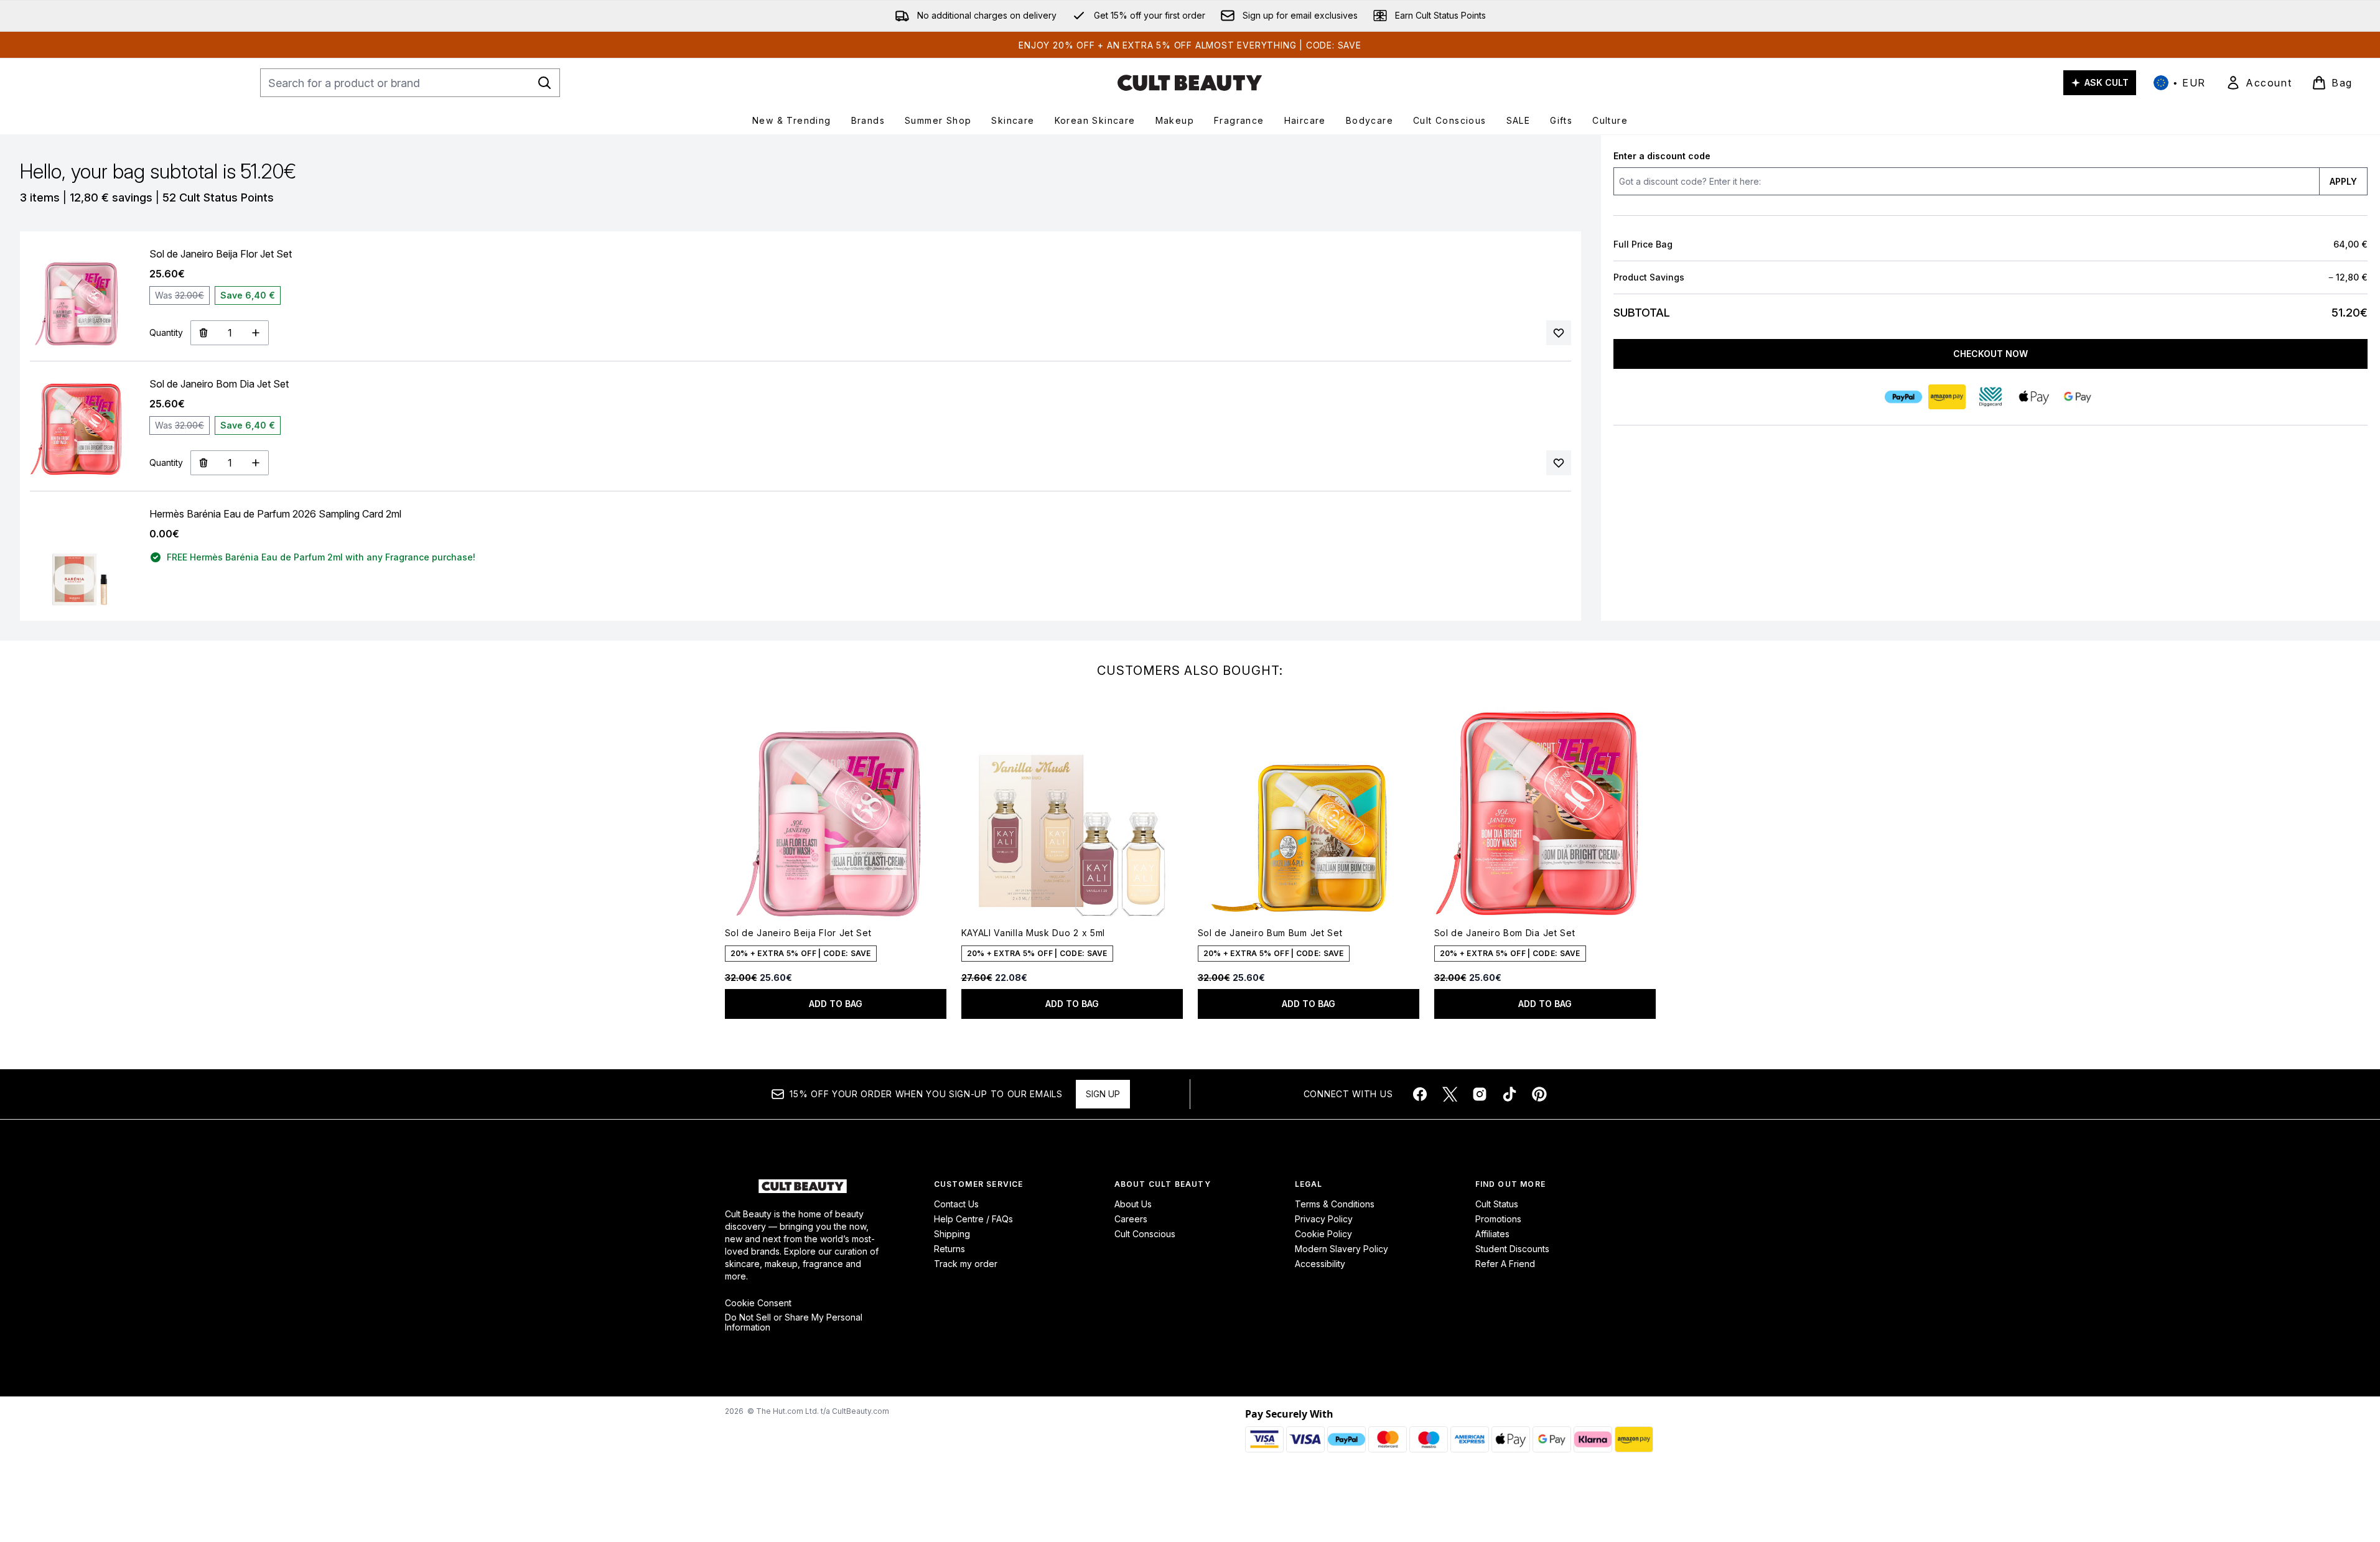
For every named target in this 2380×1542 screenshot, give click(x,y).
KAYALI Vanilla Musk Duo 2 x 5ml (1034, 933)
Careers (1131, 1219)
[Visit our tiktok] (1510, 1094)
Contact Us (956, 1204)
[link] (2259, 83)
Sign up (1103, 1094)
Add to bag (836, 1004)
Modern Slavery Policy (1342, 1249)
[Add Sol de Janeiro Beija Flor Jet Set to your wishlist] (1559, 333)
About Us (1133, 1204)
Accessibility (1320, 1264)
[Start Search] (544, 83)
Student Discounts (1512, 1249)
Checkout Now (1990, 354)
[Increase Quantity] (256, 333)
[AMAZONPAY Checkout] (1947, 397)
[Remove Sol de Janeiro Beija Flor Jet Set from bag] (203, 333)
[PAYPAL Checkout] (1903, 397)
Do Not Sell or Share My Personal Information (794, 1322)
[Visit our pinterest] (1539, 1094)
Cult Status (1497, 1204)
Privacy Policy (1324, 1219)
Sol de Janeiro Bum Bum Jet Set (1270, 933)
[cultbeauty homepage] (1190, 83)
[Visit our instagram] (1480, 1094)
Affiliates (1492, 1234)
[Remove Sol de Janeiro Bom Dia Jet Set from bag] (203, 463)
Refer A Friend (1505, 1264)
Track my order (966, 1264)
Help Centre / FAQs (973, 1219)
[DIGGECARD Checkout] (1990, 397)
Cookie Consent (758, 1303)
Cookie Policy (1323, 1234)
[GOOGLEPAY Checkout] (2078, 397)
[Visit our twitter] (1450, 1094)
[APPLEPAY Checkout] (2034, 397)
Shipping (952, 1234)
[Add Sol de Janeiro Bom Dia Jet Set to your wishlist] (1559, 463)
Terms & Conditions (1335, 1204)
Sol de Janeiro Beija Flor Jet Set (798, 933)
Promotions (1498, 1219)
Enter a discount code (1662, 156)
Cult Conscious (1145, 1234)
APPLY (2343, 181)
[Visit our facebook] (1420, 1094)
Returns (950, 1249)
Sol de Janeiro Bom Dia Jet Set (1505, 933)
